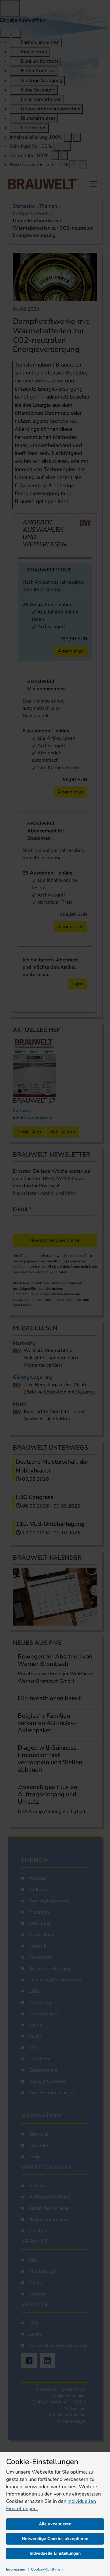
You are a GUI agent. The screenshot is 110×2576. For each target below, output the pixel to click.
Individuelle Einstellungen (55, 2553)
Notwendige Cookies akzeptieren (55, 2539)
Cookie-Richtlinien (47, 2569)
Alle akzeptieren (55, 2524)
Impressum (16, 2569)
